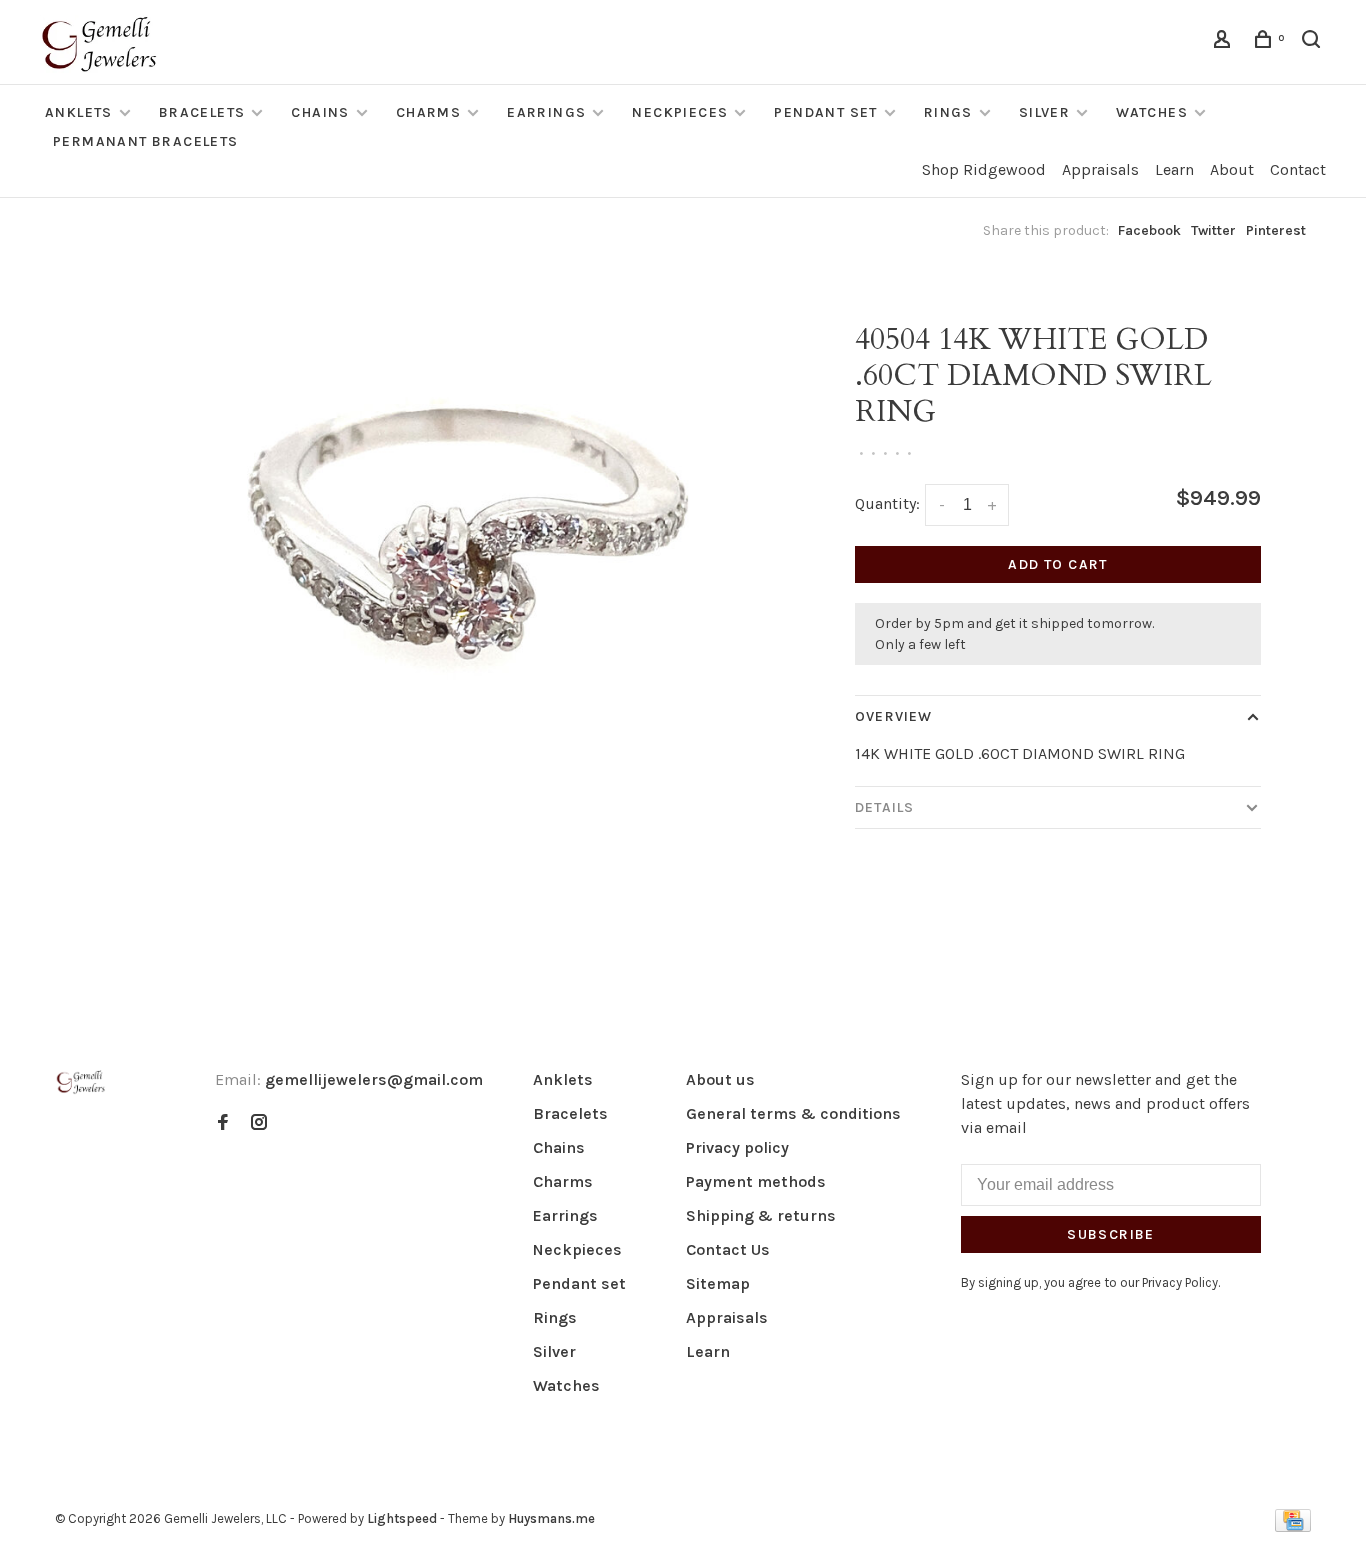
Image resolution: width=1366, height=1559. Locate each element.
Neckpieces (680, 112)
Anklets (79, 112)
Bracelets (202, 112)
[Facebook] (223, 1123)
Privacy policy (737, 1147)
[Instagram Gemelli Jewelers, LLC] (259, 1123)
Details (884, 807)
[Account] (1225, 42)
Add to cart (1057, 564)
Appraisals (1100, 169)
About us (720, 1079)
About (1232, 169)
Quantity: (887, 503)
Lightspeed (402, 1518)
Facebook (1149, 230)
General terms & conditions (793, 1113)
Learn (1174, 169)
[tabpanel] (453, 610)
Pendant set (825, 112)
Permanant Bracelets (146, 141)
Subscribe (1111, 1234)
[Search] (1314, 42)
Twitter (1213, 230)
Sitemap (718, 1283)
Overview (893, 716)
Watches (1152, 112)
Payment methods (756, 1181)
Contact (1298, 169)
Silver (1044, 112)
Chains (320, 112)
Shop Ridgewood (984, 169)
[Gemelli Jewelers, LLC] (81, 1082)
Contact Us (728, 1249)
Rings (948, 112)
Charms (428, 112)
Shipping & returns (761, 1215)
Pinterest (1276, 230)
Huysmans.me (551, 1518)
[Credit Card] (1293, 1526)
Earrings (546, 112)
